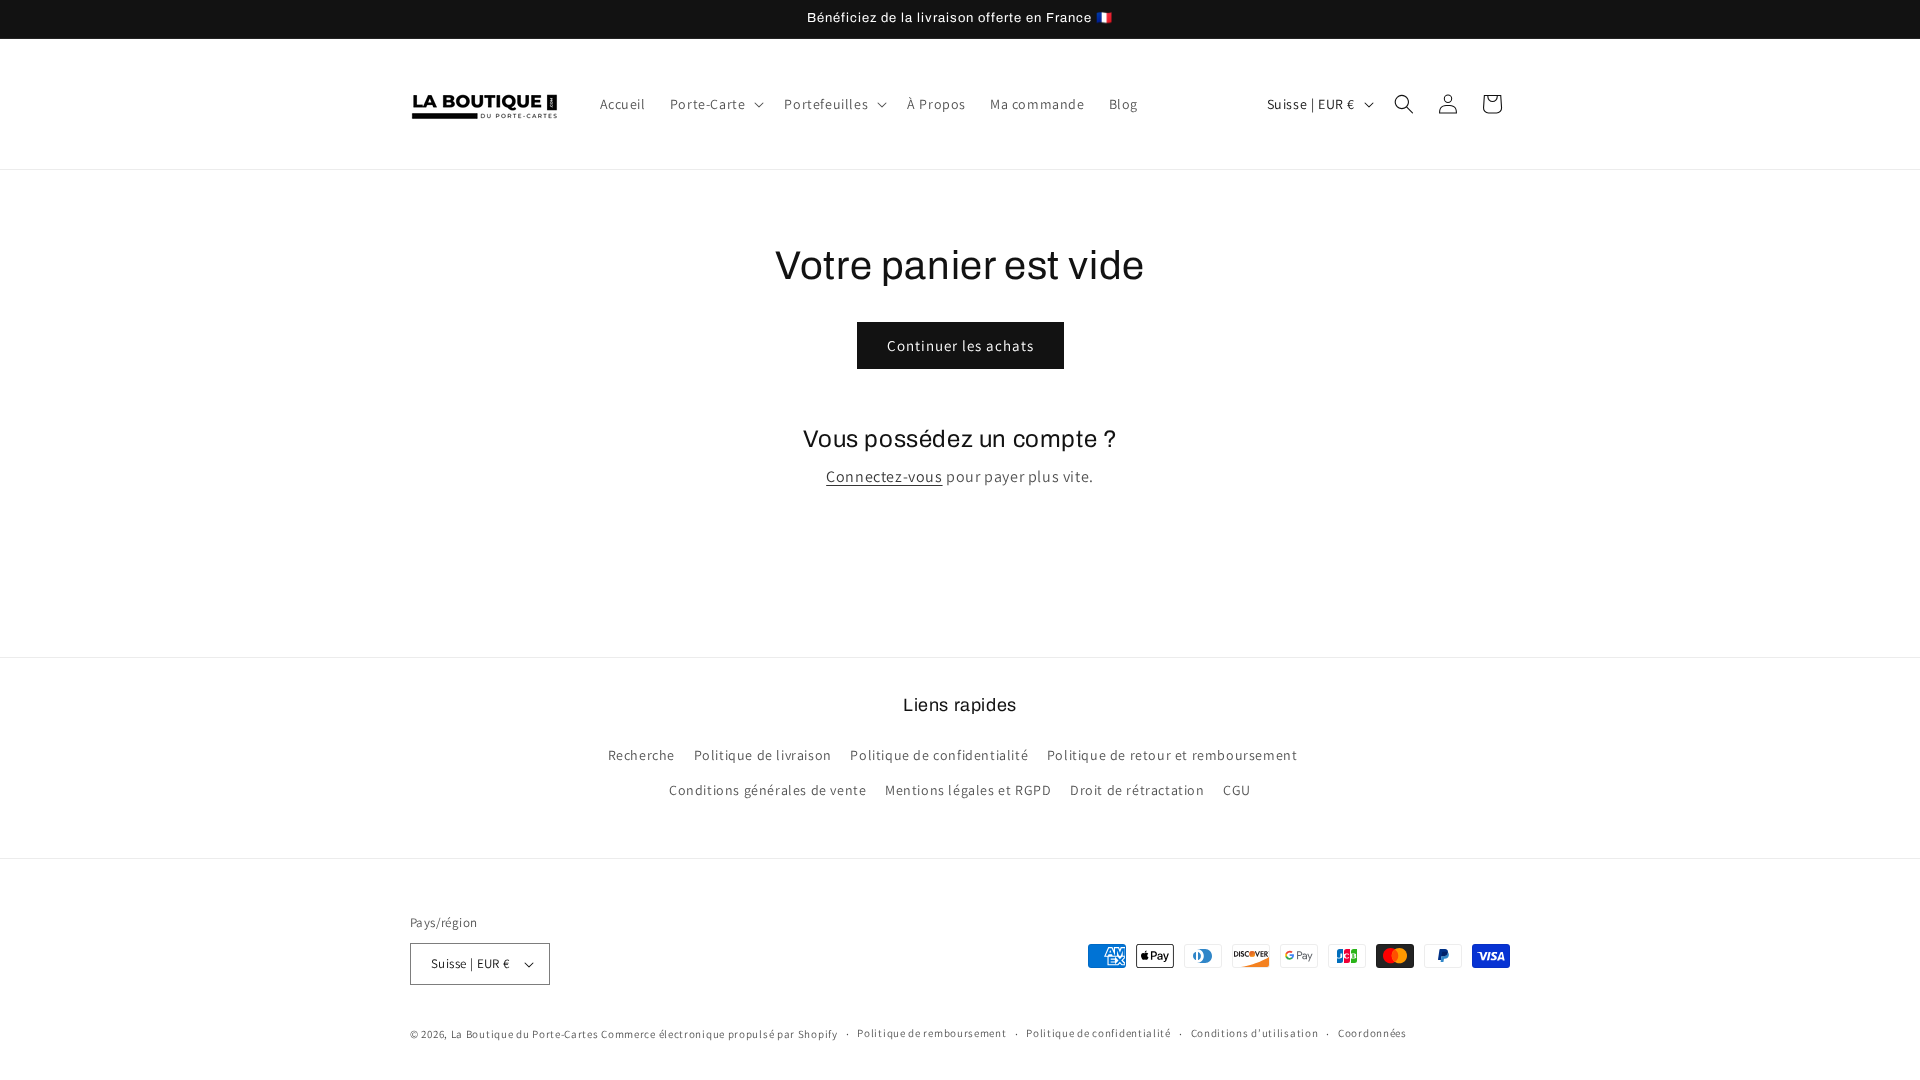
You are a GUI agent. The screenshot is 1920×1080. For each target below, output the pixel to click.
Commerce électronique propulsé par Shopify (719, 1034)
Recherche (641, 755)
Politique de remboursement (931, 1033)
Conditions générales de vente (767, 790)
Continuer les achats (960, 345)
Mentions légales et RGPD (968, 790)
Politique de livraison (763, 755)
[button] (715, 104)
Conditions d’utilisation (1255, 1033)
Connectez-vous (884, 476)
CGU (1237, 790)
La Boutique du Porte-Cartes (525, 1034)
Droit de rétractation (1137, 790)
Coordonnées (1372, 1033)
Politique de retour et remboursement (1172, 755)
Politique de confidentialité (939, 755)
